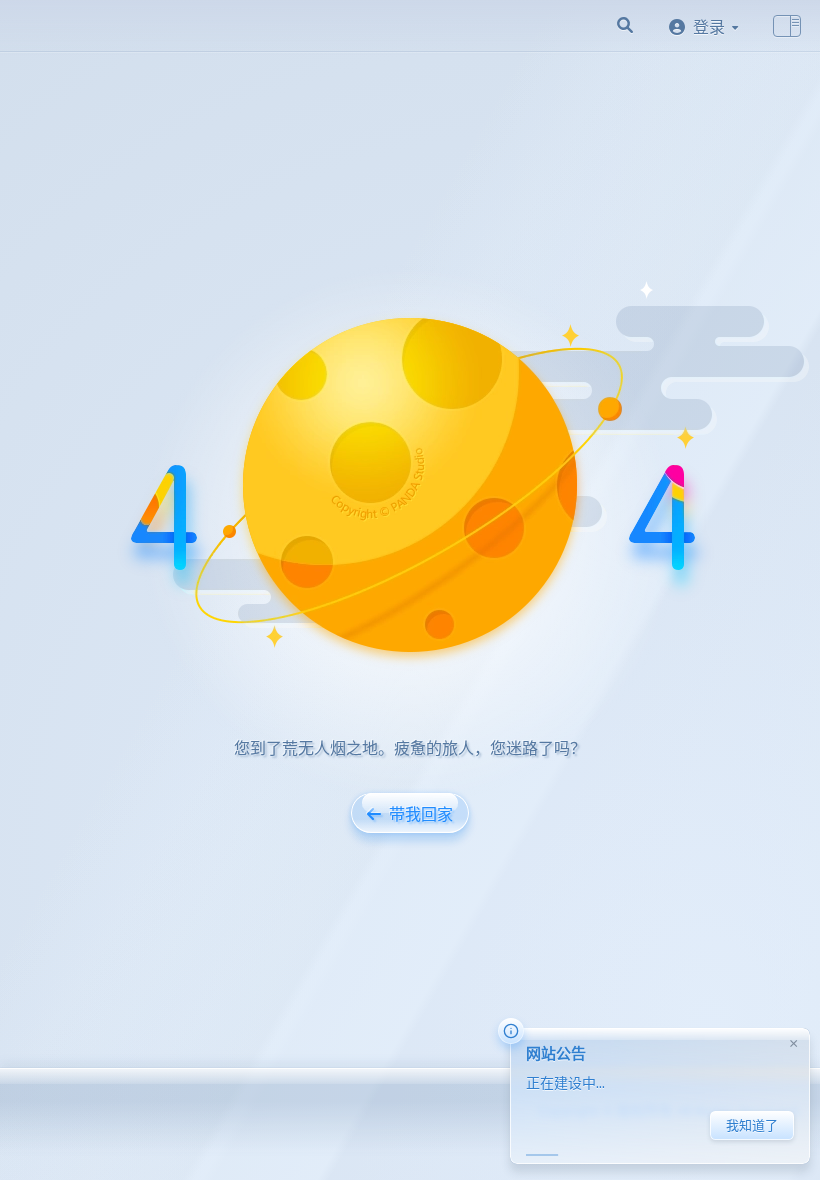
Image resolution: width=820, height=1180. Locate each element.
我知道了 (752, 1125)
